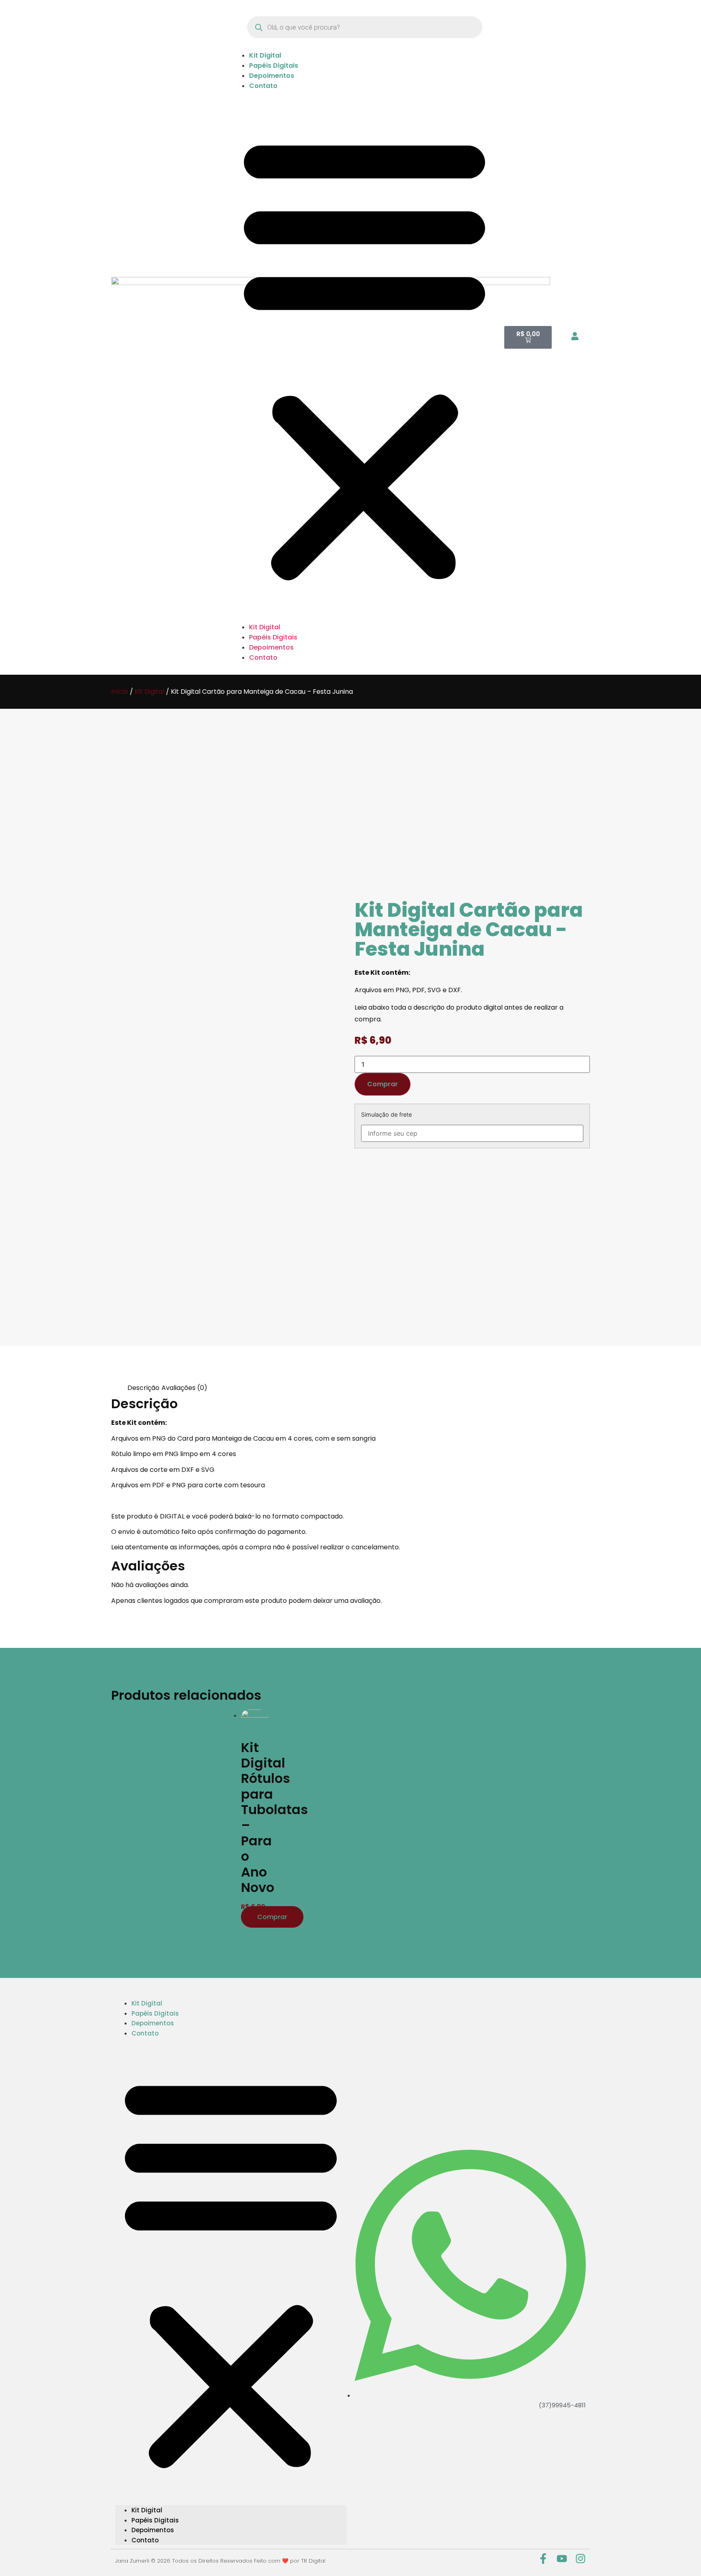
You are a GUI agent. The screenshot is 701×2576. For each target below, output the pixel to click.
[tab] (143, 1388)
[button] (364, 356)
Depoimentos (272, 76)
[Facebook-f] (543, 2559)
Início (120, 692)
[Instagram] (581, 2559)
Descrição (143, 1388)
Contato (263, 86)
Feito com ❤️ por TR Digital (290, 2561)
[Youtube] (562, 2559)
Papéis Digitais (274, 65)
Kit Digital (265, 55)
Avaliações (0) (184, 1388)
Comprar (383, 1084)
